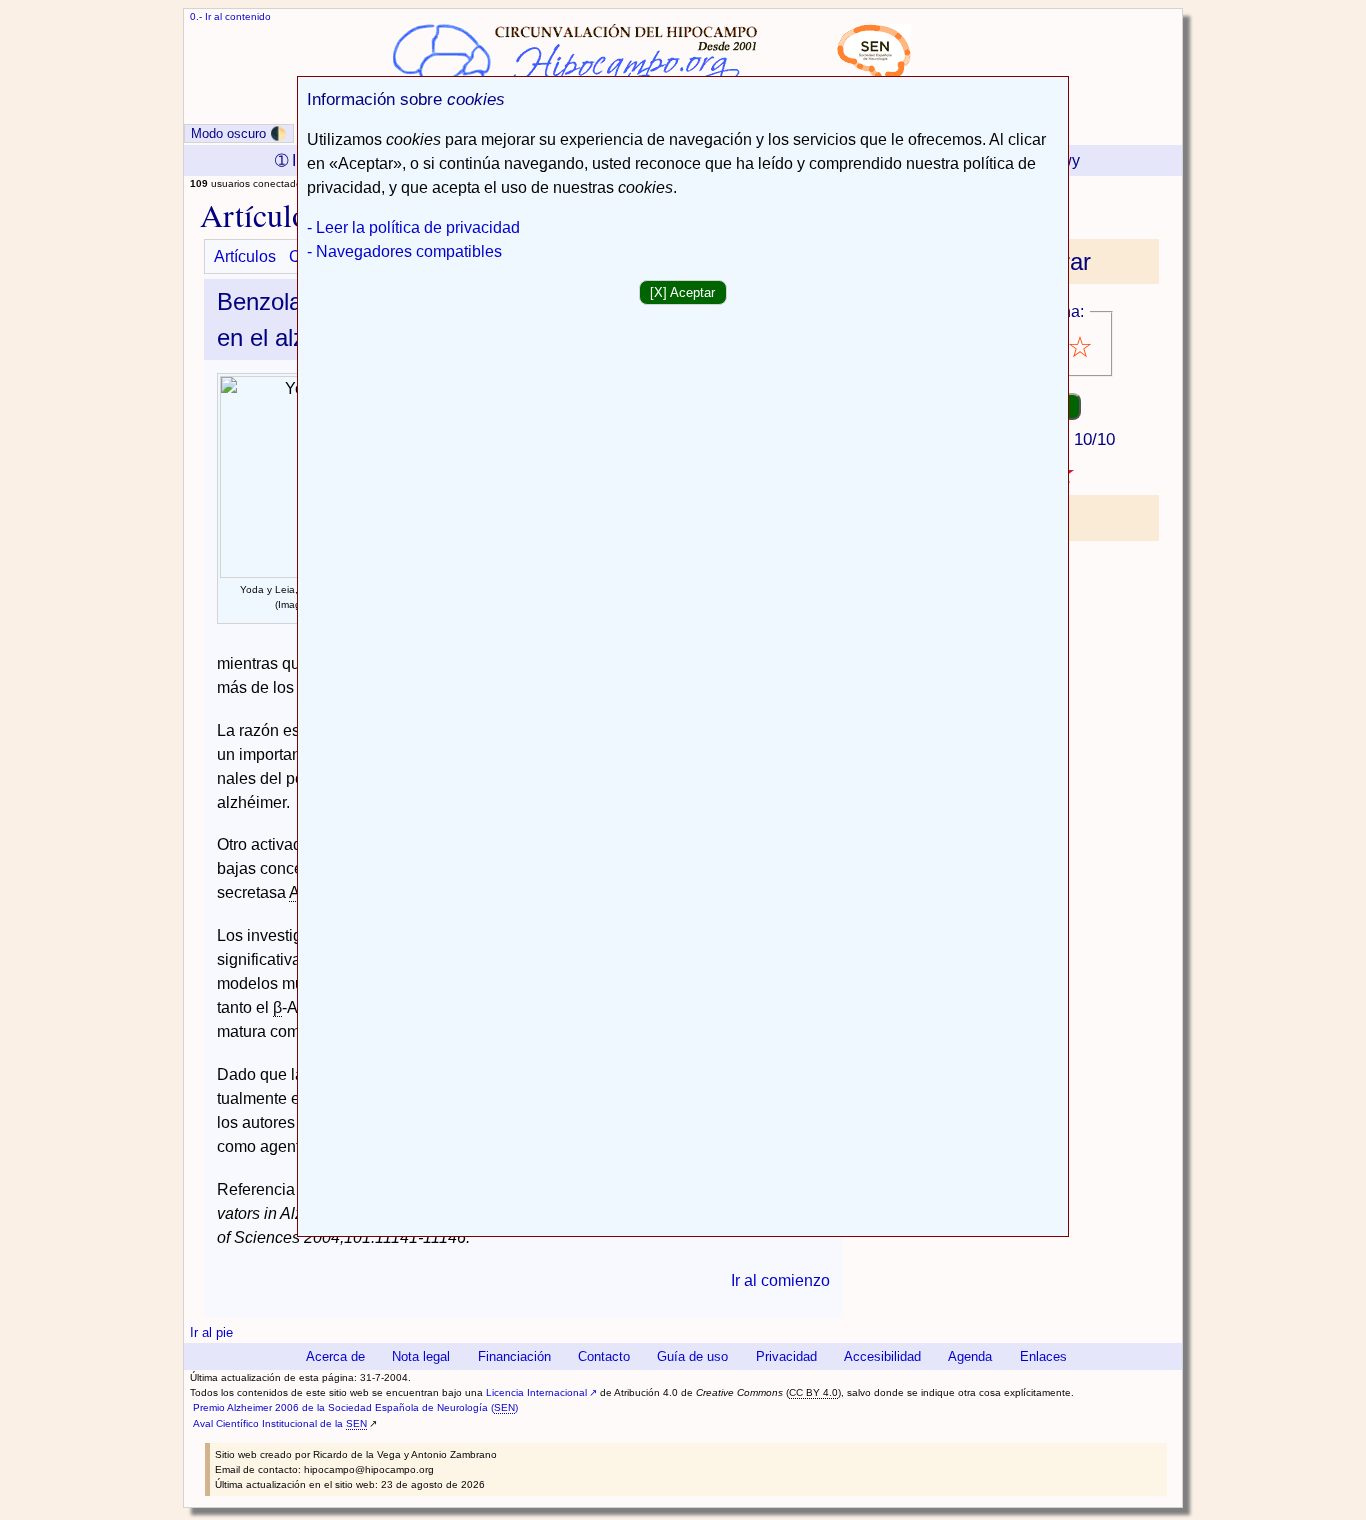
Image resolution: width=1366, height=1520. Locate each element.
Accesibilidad (882, 1356)
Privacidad (786, 1356)
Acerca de (335, 1356)
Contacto (604, 1356)
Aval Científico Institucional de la (280, 1423)
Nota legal (421, 1356)
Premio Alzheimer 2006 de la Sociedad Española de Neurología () (355, 1407)
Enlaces (1043, 1356)
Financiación (514, 1356)
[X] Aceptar (682, 292)
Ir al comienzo (780, 1280)
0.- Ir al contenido (230, 16)
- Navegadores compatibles (404, 251)
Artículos (245, 256)
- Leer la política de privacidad (413, 227)
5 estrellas (1081, 347)
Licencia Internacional (536, 1392)
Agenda (970, 1356)
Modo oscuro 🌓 (239, 133)
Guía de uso (692, 1356)
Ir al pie (211, 1332)
